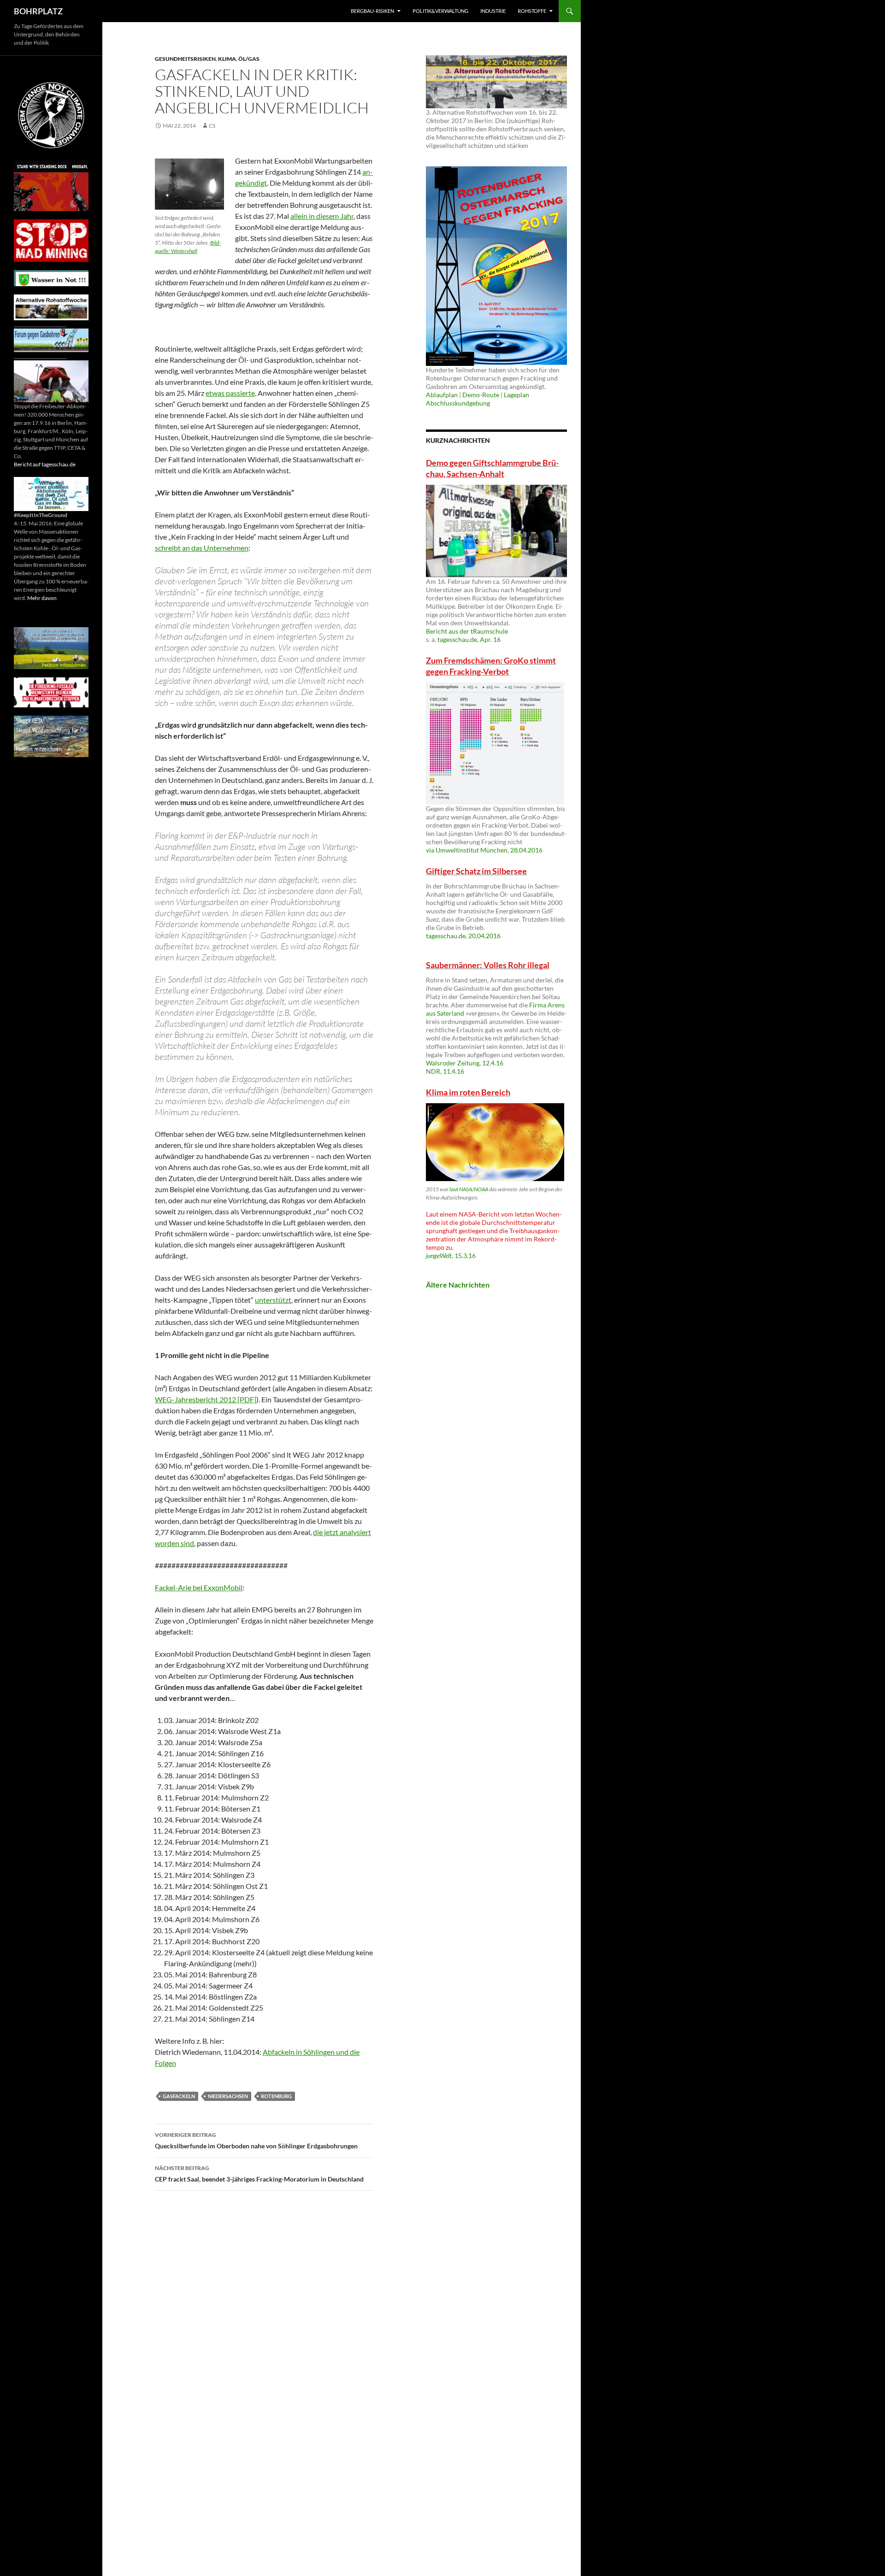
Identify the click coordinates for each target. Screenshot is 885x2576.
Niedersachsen (228, 2096)
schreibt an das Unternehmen (202, 548)
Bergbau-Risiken (372, 11)
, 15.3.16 (451, 1256)
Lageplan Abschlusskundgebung (478, 399)
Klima (227, 59)
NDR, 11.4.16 (445, 1071)
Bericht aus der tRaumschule (467, 631)
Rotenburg (276, 2096)
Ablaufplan (442, 395)
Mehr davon (42, 598)
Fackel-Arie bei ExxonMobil (199, 1587)
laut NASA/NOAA (469, 1189)
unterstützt (273, 1300)
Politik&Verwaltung (440, 11)
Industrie (493, 11)
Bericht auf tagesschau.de (45, 464)
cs (212, 126)
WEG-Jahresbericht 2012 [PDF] (206, 1399)
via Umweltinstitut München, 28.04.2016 (484, 850)
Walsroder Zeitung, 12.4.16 (465, 1063)
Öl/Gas (249, 59)
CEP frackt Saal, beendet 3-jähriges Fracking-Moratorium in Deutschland (259, 2174)
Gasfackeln (179, 2096)
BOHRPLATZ (38, 11)
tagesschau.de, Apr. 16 (469, 639)
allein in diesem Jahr (322, 216)
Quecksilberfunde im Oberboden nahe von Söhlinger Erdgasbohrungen (256, 2141)
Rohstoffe (532, 11)
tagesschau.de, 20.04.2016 (463, 936)
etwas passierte (230, 393)
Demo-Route (481, 395)
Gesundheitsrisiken (185, 59)
